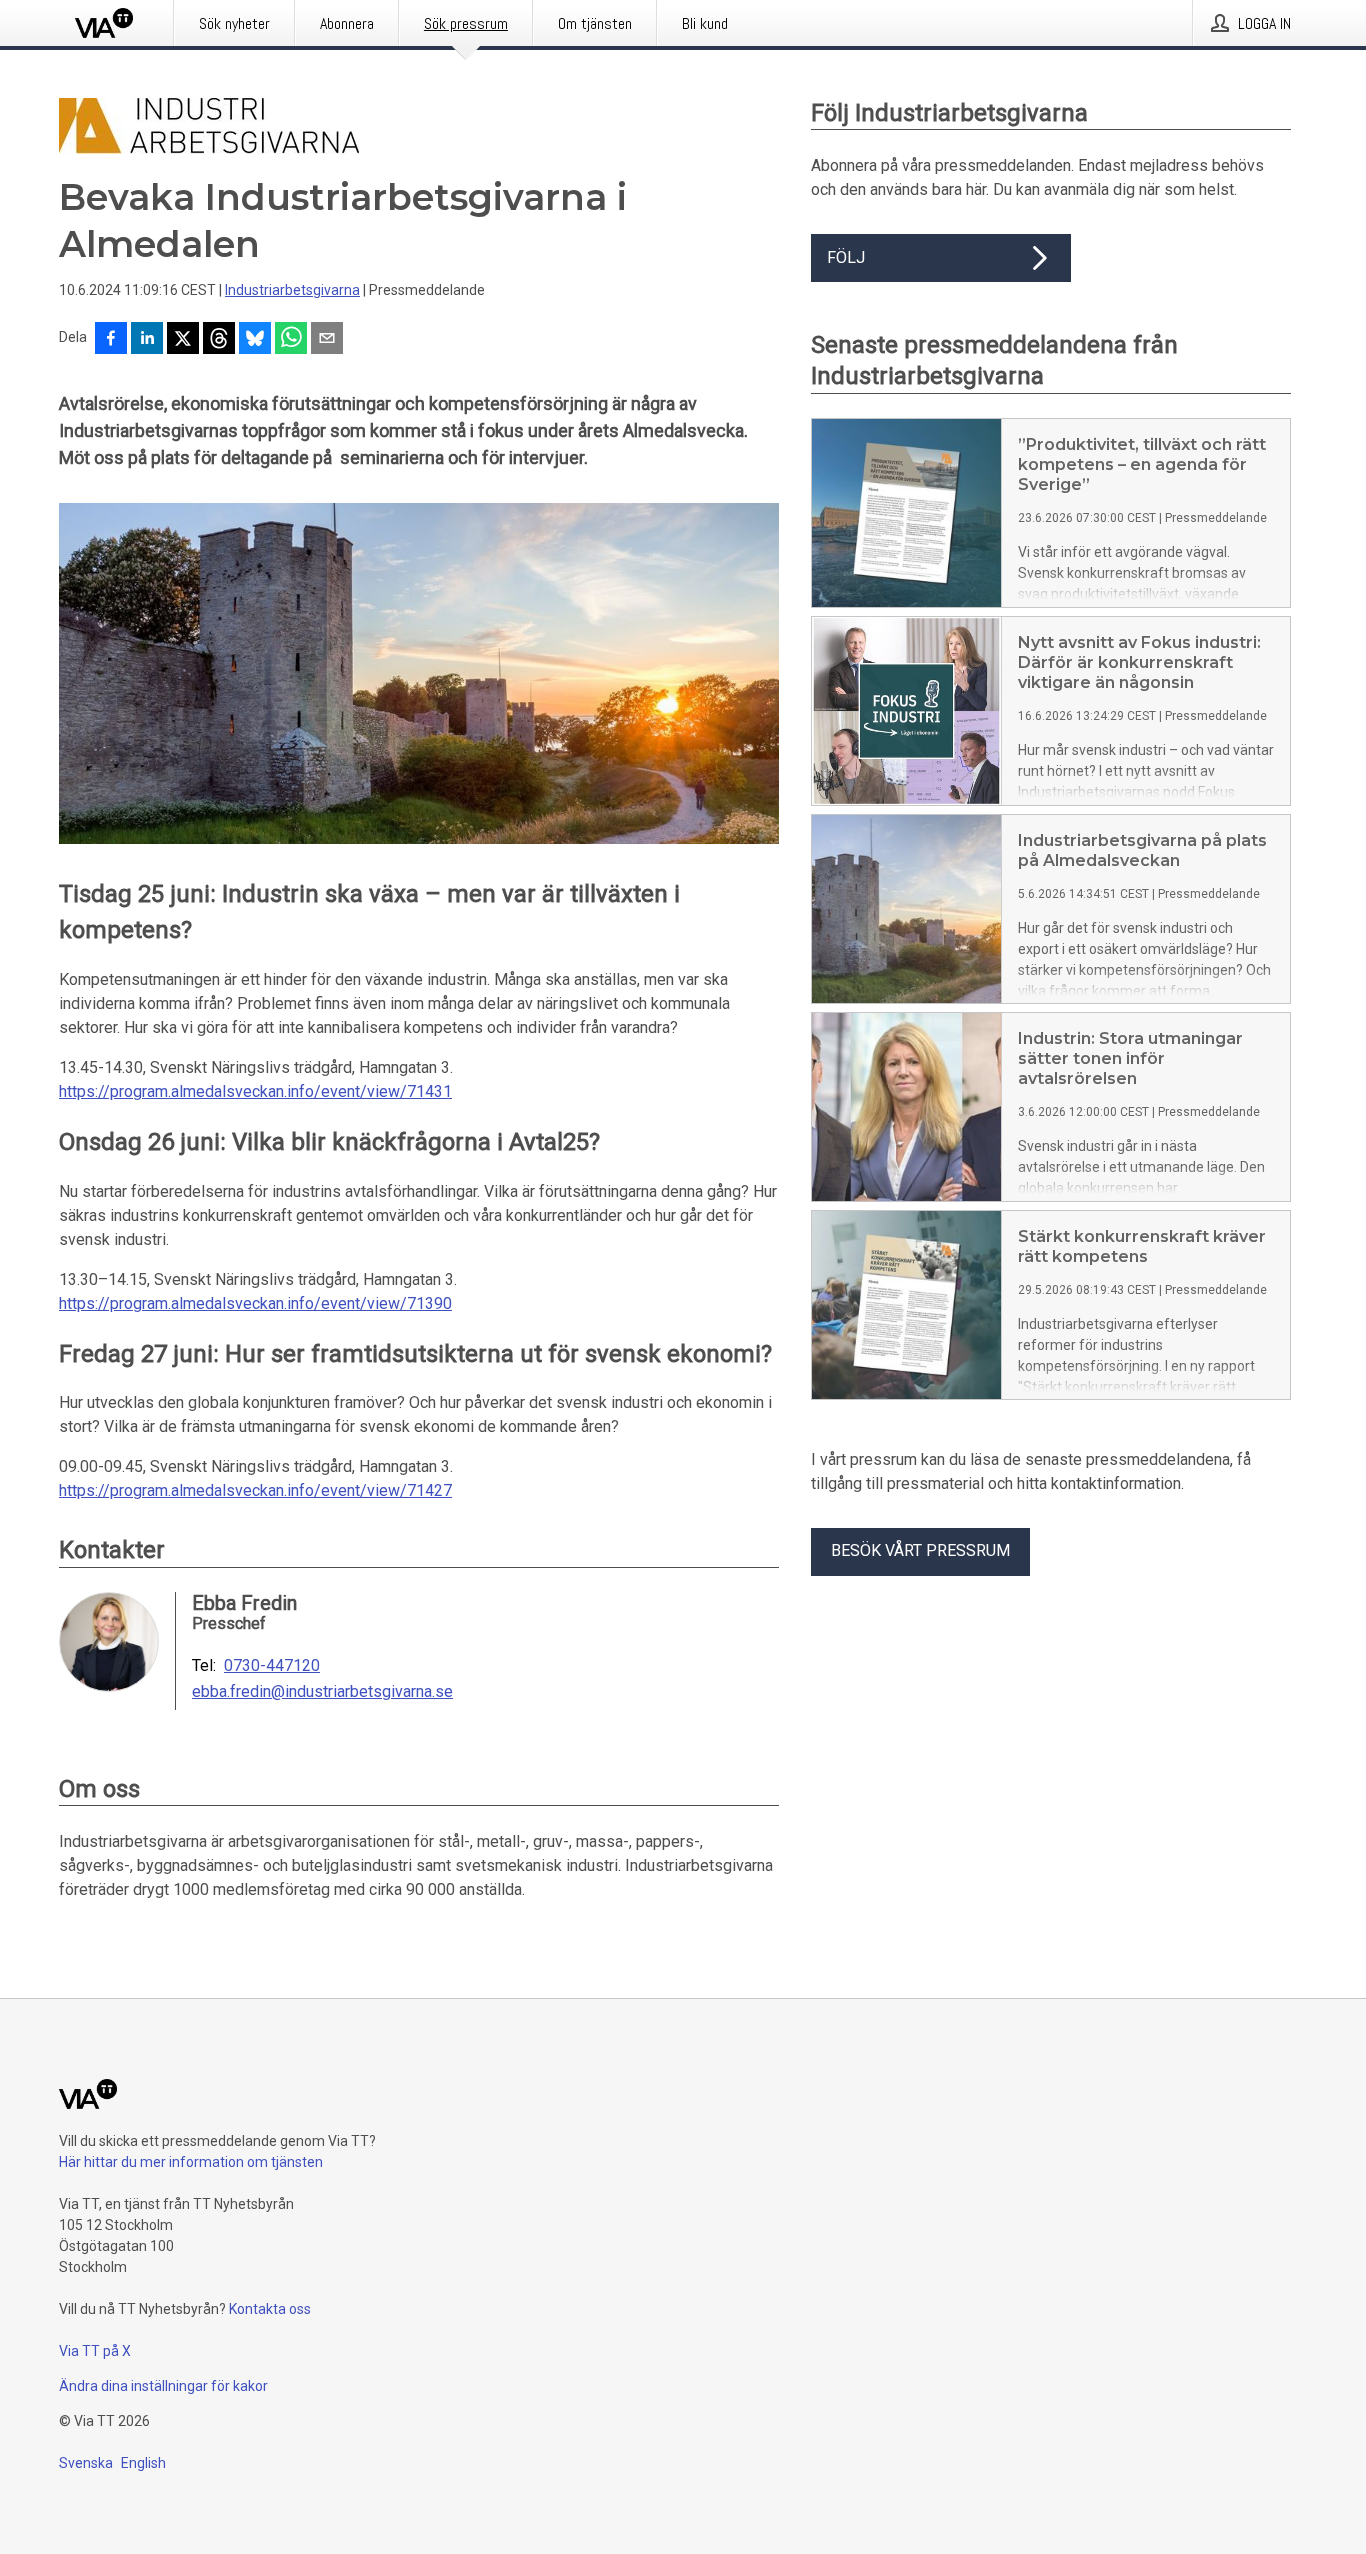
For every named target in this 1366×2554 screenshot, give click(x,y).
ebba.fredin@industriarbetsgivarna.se (322, 1692)
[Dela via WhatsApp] (291, 340)
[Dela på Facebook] (111, 340)
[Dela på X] (183, 340)
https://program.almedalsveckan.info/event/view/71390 (255, 1303)
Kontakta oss (270, 2309)
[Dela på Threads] (219, 340)
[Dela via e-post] (327, 340)
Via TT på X (95, 2351)
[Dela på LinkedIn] (147, 340)
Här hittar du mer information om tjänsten (191, 2162)
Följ (846, 257)
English (143, 2463)
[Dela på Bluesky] (255, 340)
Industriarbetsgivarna (292, 290)
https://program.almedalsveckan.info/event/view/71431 (255, 1091)
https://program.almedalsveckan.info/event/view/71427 (255, 1490)
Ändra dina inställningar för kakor (163, 2386)
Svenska (86, 2463)
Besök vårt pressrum (920, 1550)
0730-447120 (272, 1666)
